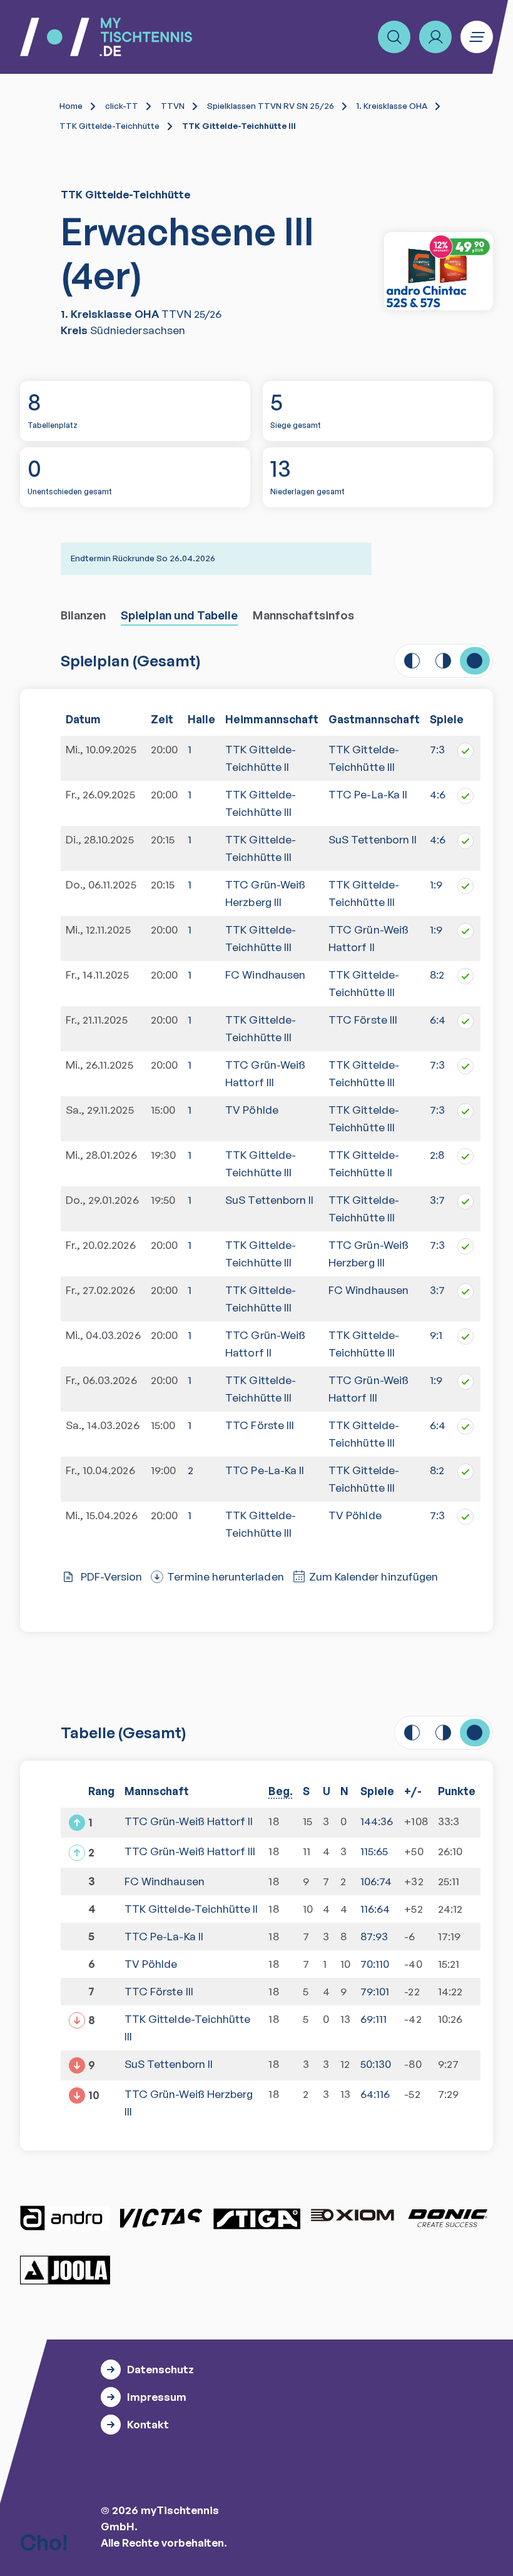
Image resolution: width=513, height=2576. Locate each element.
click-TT (122, 106)
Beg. (280, 1791)
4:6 (438, 794)
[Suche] (394, 37)
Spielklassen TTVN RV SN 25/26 (271, 106)
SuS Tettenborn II (373, 839)
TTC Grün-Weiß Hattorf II (265, 1344)
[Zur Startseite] (106, 37)
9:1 (436, 1335)
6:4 (438, 1020)
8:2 (437, 975)
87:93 (374, 1936)
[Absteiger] (77, 2065)
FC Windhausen (265, 975)
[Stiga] (256, 2218)
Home (71, 106)
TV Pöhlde (252, 1110)
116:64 (375, 1909)
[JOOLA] (65, 2270)
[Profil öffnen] (435, 37)
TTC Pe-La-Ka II (368, 794)
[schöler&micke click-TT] (439, 271)
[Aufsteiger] (77, 1823)
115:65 (374, 1851)
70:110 (375, 1964)
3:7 (437, 1200)
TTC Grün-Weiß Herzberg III (265, 893)
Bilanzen (84, 615)
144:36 (377, 1821)
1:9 (436, 884)
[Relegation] (77, 1853)
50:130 (376, 2064)
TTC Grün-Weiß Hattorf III (265, 1073)
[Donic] (448, 2218)
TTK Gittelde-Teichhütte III (261, 803)
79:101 (375, 1991)
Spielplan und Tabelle (179, 615)
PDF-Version (112, 1576)
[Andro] (65, 2218)
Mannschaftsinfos (303, 615)
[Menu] (477, 37)
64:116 (375, 2094)
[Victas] (161, 2218)
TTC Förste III (363, 1020)
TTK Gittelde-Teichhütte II (261, 758)
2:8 (437, 1155)
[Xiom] (352, 2216)
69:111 (373, 2019)
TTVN (173, 106)
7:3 (437, 749)
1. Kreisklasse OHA (392, 106)
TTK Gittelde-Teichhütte (109, 126)
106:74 (376, 1881)
